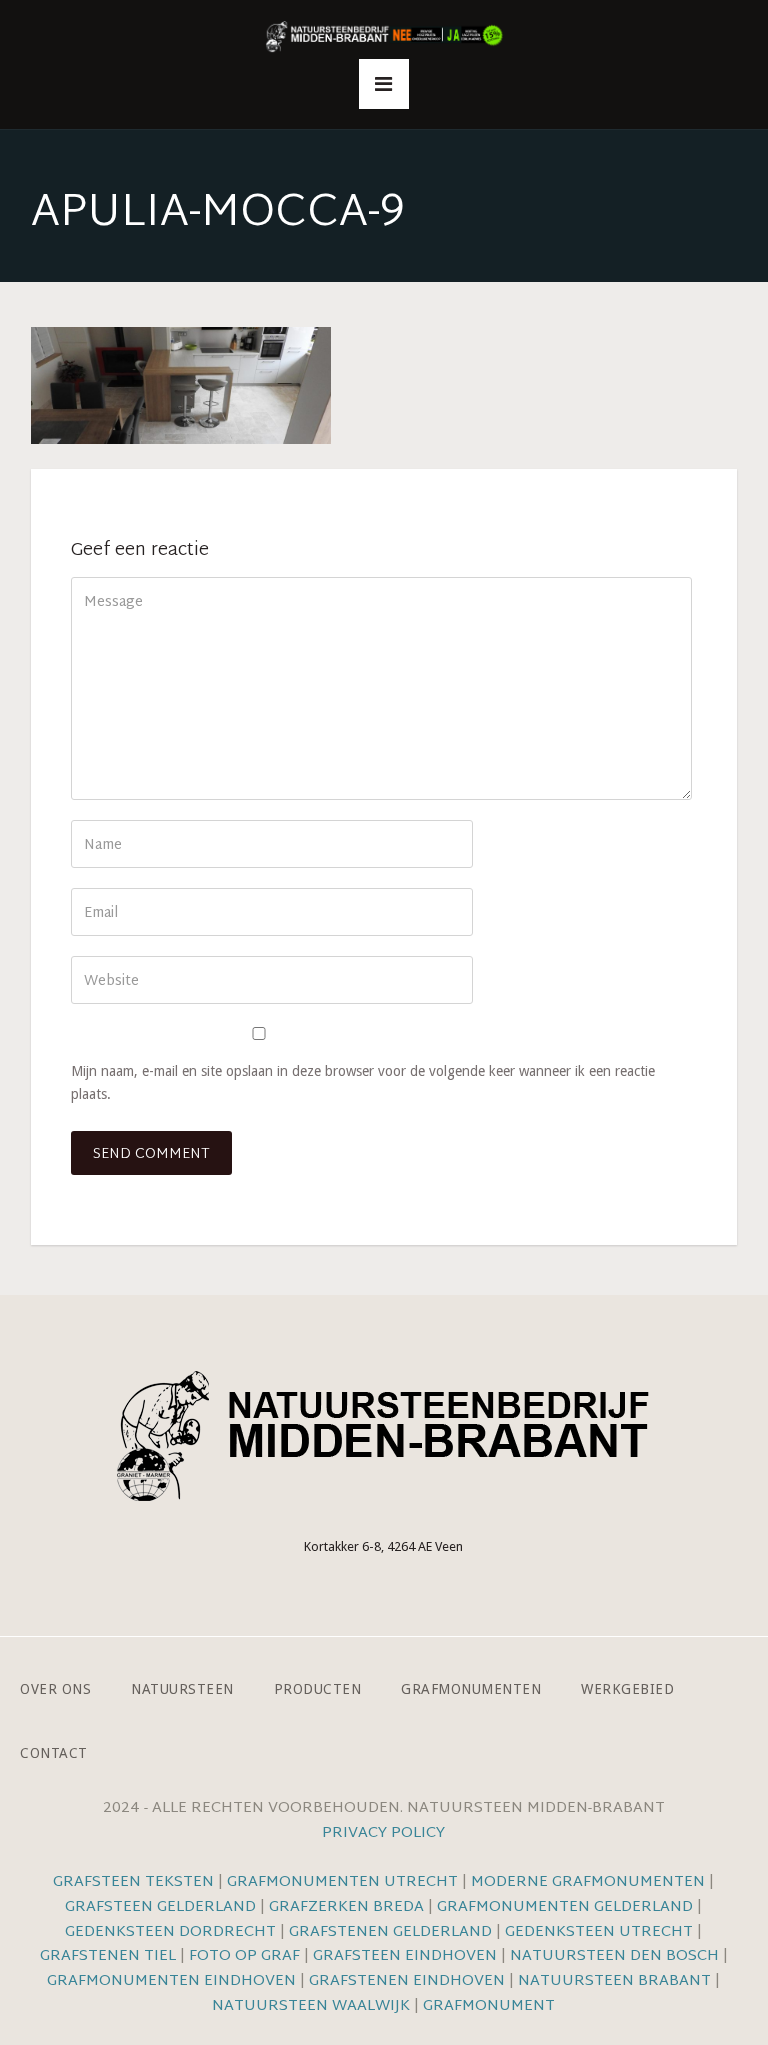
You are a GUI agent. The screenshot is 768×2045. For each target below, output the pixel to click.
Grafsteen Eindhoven (405, 1956)
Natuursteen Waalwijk (311, 2006)
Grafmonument (489, 2006)
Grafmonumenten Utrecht (342, 1882)
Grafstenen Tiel (108, 1956)
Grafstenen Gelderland (390, 1932)
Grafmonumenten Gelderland (565, 1907)
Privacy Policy (383, 1833)
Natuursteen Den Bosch (614, 1956)
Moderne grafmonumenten (588, 1882)
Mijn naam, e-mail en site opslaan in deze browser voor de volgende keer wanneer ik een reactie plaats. (363, 1082)
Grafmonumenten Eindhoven (171, 1981)
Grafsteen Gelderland (160, 1907)
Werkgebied (627, 1688)
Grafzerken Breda (346, 1907)
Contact (54, 1752)
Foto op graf (244, 1956)
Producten (318, 1688)
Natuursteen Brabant (614, 1981)
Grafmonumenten (471, 1688)
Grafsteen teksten (133, 1882)
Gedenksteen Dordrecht (170, 1932)
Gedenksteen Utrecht (601, 1932)
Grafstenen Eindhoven (407, 1981)
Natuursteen (182, 1688)
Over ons (55, 1688)
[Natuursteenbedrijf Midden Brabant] (384, 37)
